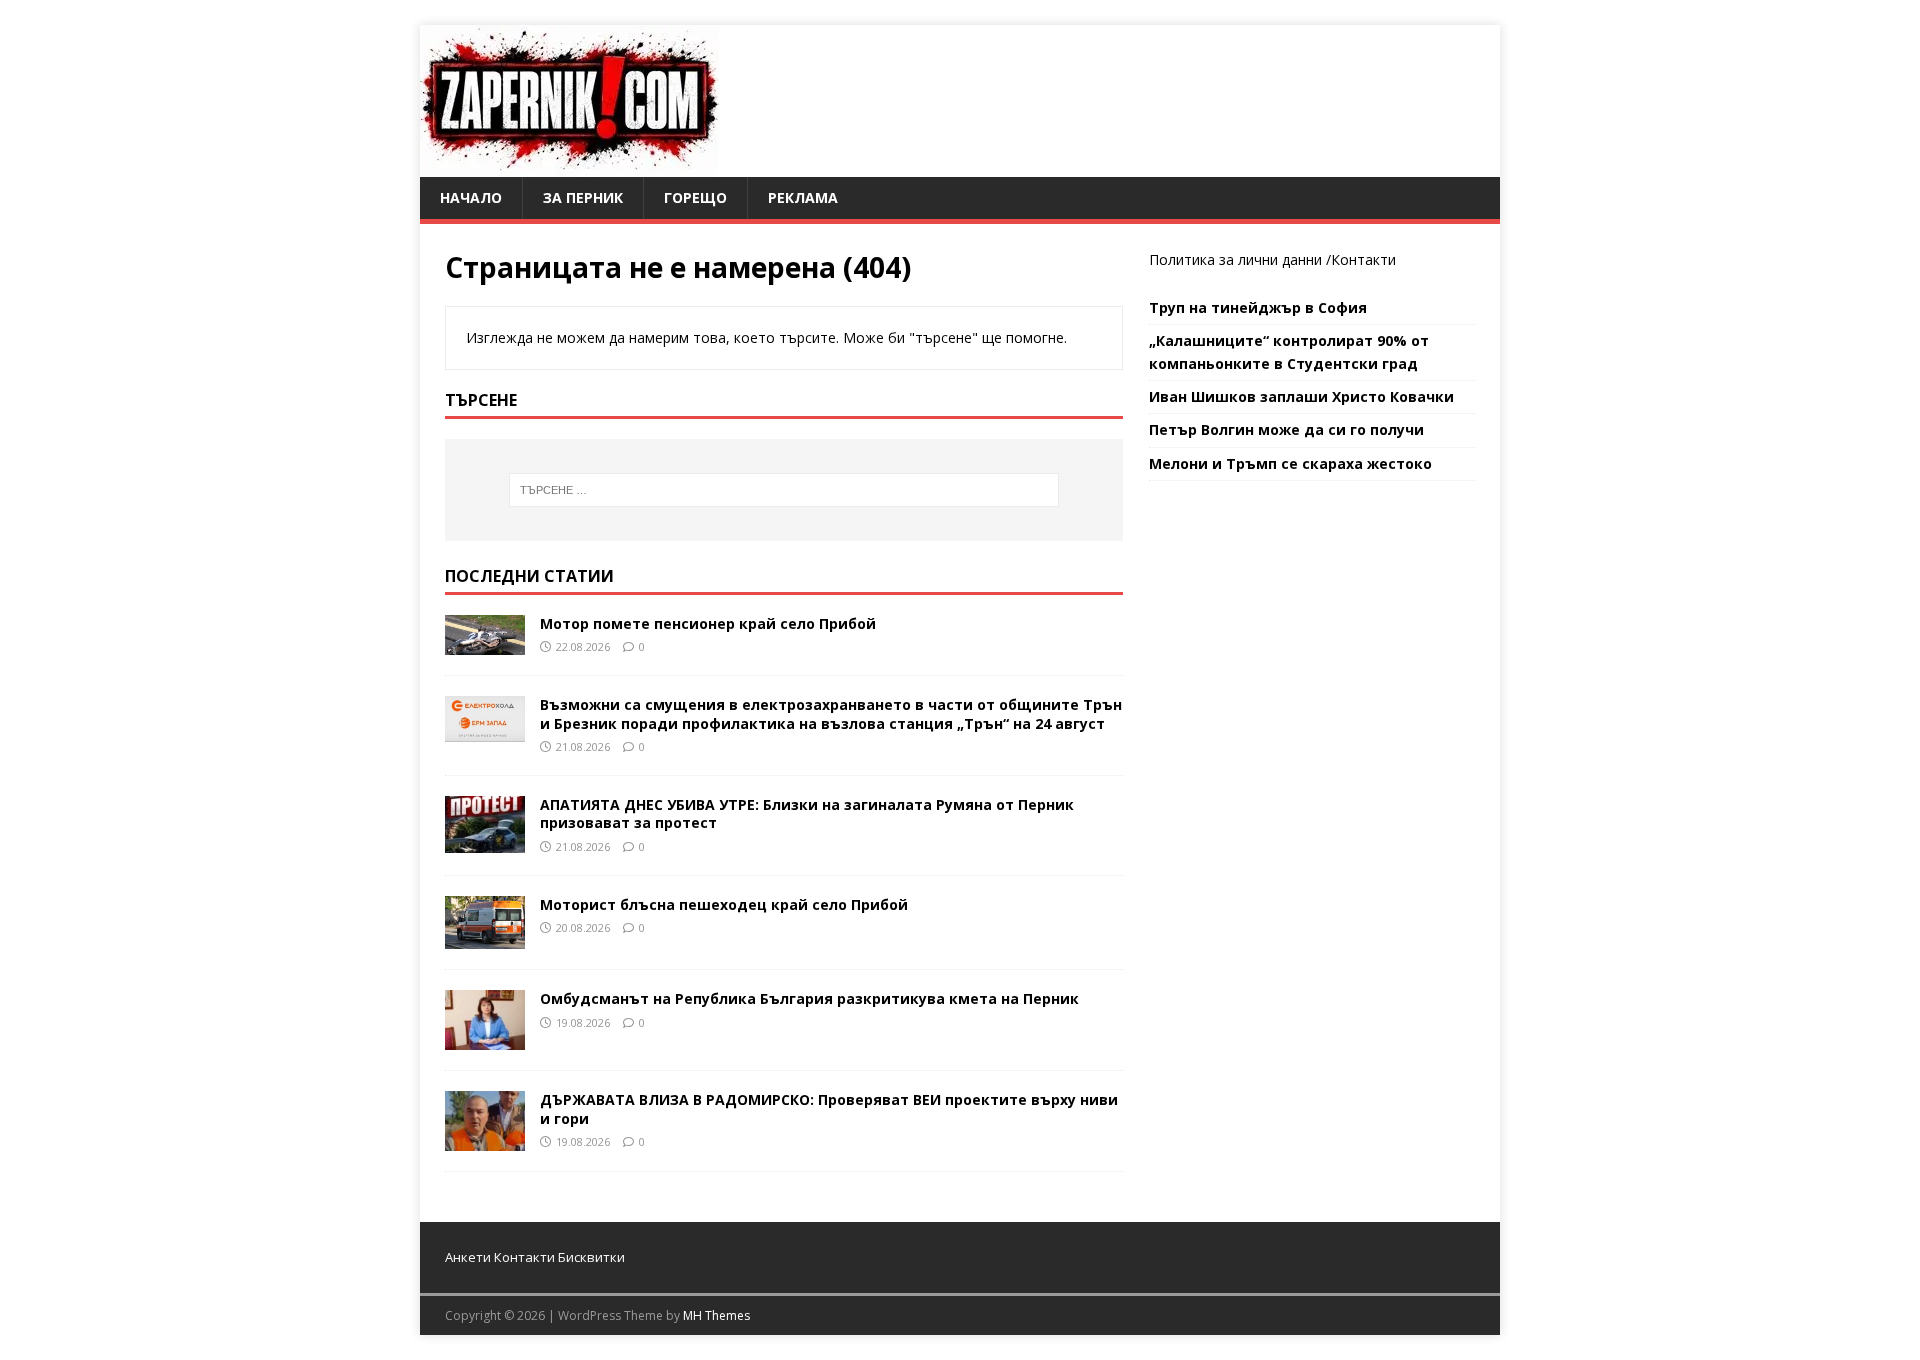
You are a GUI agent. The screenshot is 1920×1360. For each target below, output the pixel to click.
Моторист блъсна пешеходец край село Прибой (724, 904)
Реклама (803, 197)
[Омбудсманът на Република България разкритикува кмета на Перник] (485, 1038)
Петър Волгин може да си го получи (1286, 429)
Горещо (695, 197)
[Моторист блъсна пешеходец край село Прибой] (485, 937)
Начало (471, 197)
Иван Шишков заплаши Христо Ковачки (1301, 396)
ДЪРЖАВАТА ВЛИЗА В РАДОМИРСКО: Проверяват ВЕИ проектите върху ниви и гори (829, 1108)
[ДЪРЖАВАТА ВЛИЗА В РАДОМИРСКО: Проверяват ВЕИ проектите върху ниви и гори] (485, 1139)
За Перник (583, 197)
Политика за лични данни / (1240, 259)
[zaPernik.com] (569, 165)
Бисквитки (591, 1257)
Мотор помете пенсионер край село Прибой (708, 623)
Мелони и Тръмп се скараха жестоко (1290, 463)
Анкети (468, 1257)
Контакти (1363, 259)
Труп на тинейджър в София (1258, 307)
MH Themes (716, 1315)
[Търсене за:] (784, 490)
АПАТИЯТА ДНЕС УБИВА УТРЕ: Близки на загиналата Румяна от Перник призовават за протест (807, 813)
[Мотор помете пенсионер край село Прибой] (485, 642)
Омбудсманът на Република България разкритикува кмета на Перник (809, 998)
